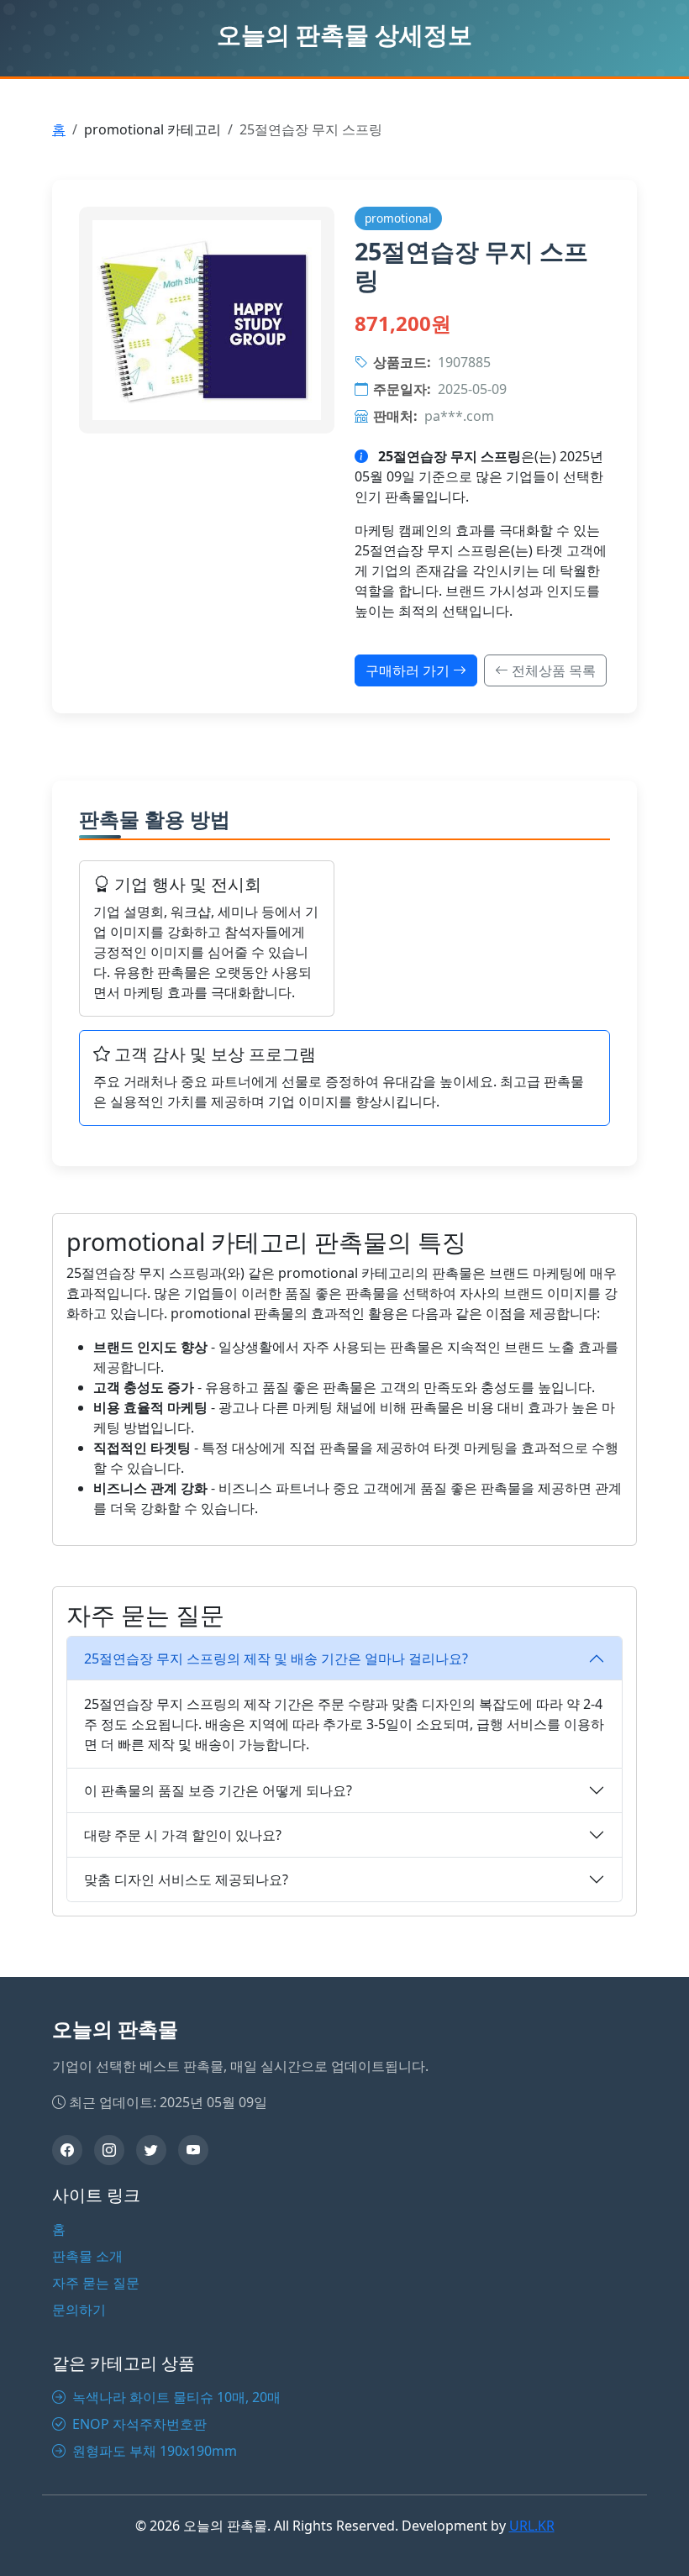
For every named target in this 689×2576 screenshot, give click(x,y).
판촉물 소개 (87, 2256)
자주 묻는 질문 (96, 2283)
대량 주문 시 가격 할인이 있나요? (183, 1835)
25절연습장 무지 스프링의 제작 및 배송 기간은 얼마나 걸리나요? (276, 1659)
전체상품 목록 (552, 670)
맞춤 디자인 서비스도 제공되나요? (186, 1879)
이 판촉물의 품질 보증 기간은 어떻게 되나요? (218, 1790)
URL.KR (532, 2526)
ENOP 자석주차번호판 (138, 2424)
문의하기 (79, 2310)
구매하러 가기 (409, 670)
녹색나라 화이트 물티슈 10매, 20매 (175, 2397)
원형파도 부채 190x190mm (153, 2451)
